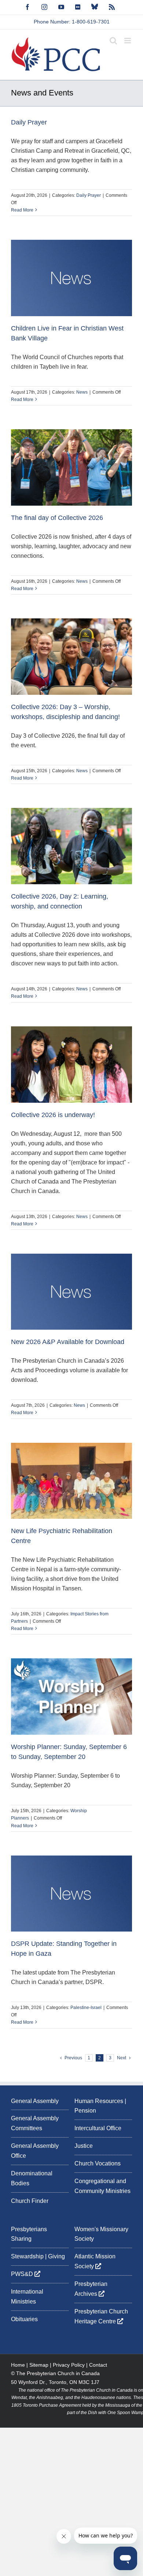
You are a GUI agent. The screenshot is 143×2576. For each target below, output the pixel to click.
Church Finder (30, 2201)
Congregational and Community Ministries (102, 2186)
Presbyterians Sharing (29, 2234)
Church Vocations (98, 2163)
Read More (22, 210)
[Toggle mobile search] (113, 41)
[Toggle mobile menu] (128, 41)
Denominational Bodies (32, 2178)
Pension (85, 2111)
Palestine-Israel (86, 2008)
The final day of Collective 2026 (57, 518)
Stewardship (27, 2256)
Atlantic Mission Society (95, 2261)
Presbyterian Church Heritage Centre (101, 2316)
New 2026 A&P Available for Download (68, 1342)
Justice (84, 2146)
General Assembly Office (35, 2151)
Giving (56, 2256)
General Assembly (35, 2101)
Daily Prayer (29, 122)
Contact (98, 2365)
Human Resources (99, 2101)
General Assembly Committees (35, 2123)
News (82, 392)
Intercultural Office (98, 2128)
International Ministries (27, 2297)
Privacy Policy (69, 2365)
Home (18, 2365)
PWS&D (23, 2274)
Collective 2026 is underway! (53, 1115)
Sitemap (39, 2365)
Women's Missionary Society (101, 2234)
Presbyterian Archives (91, 2289)
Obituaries (24, 2319)
